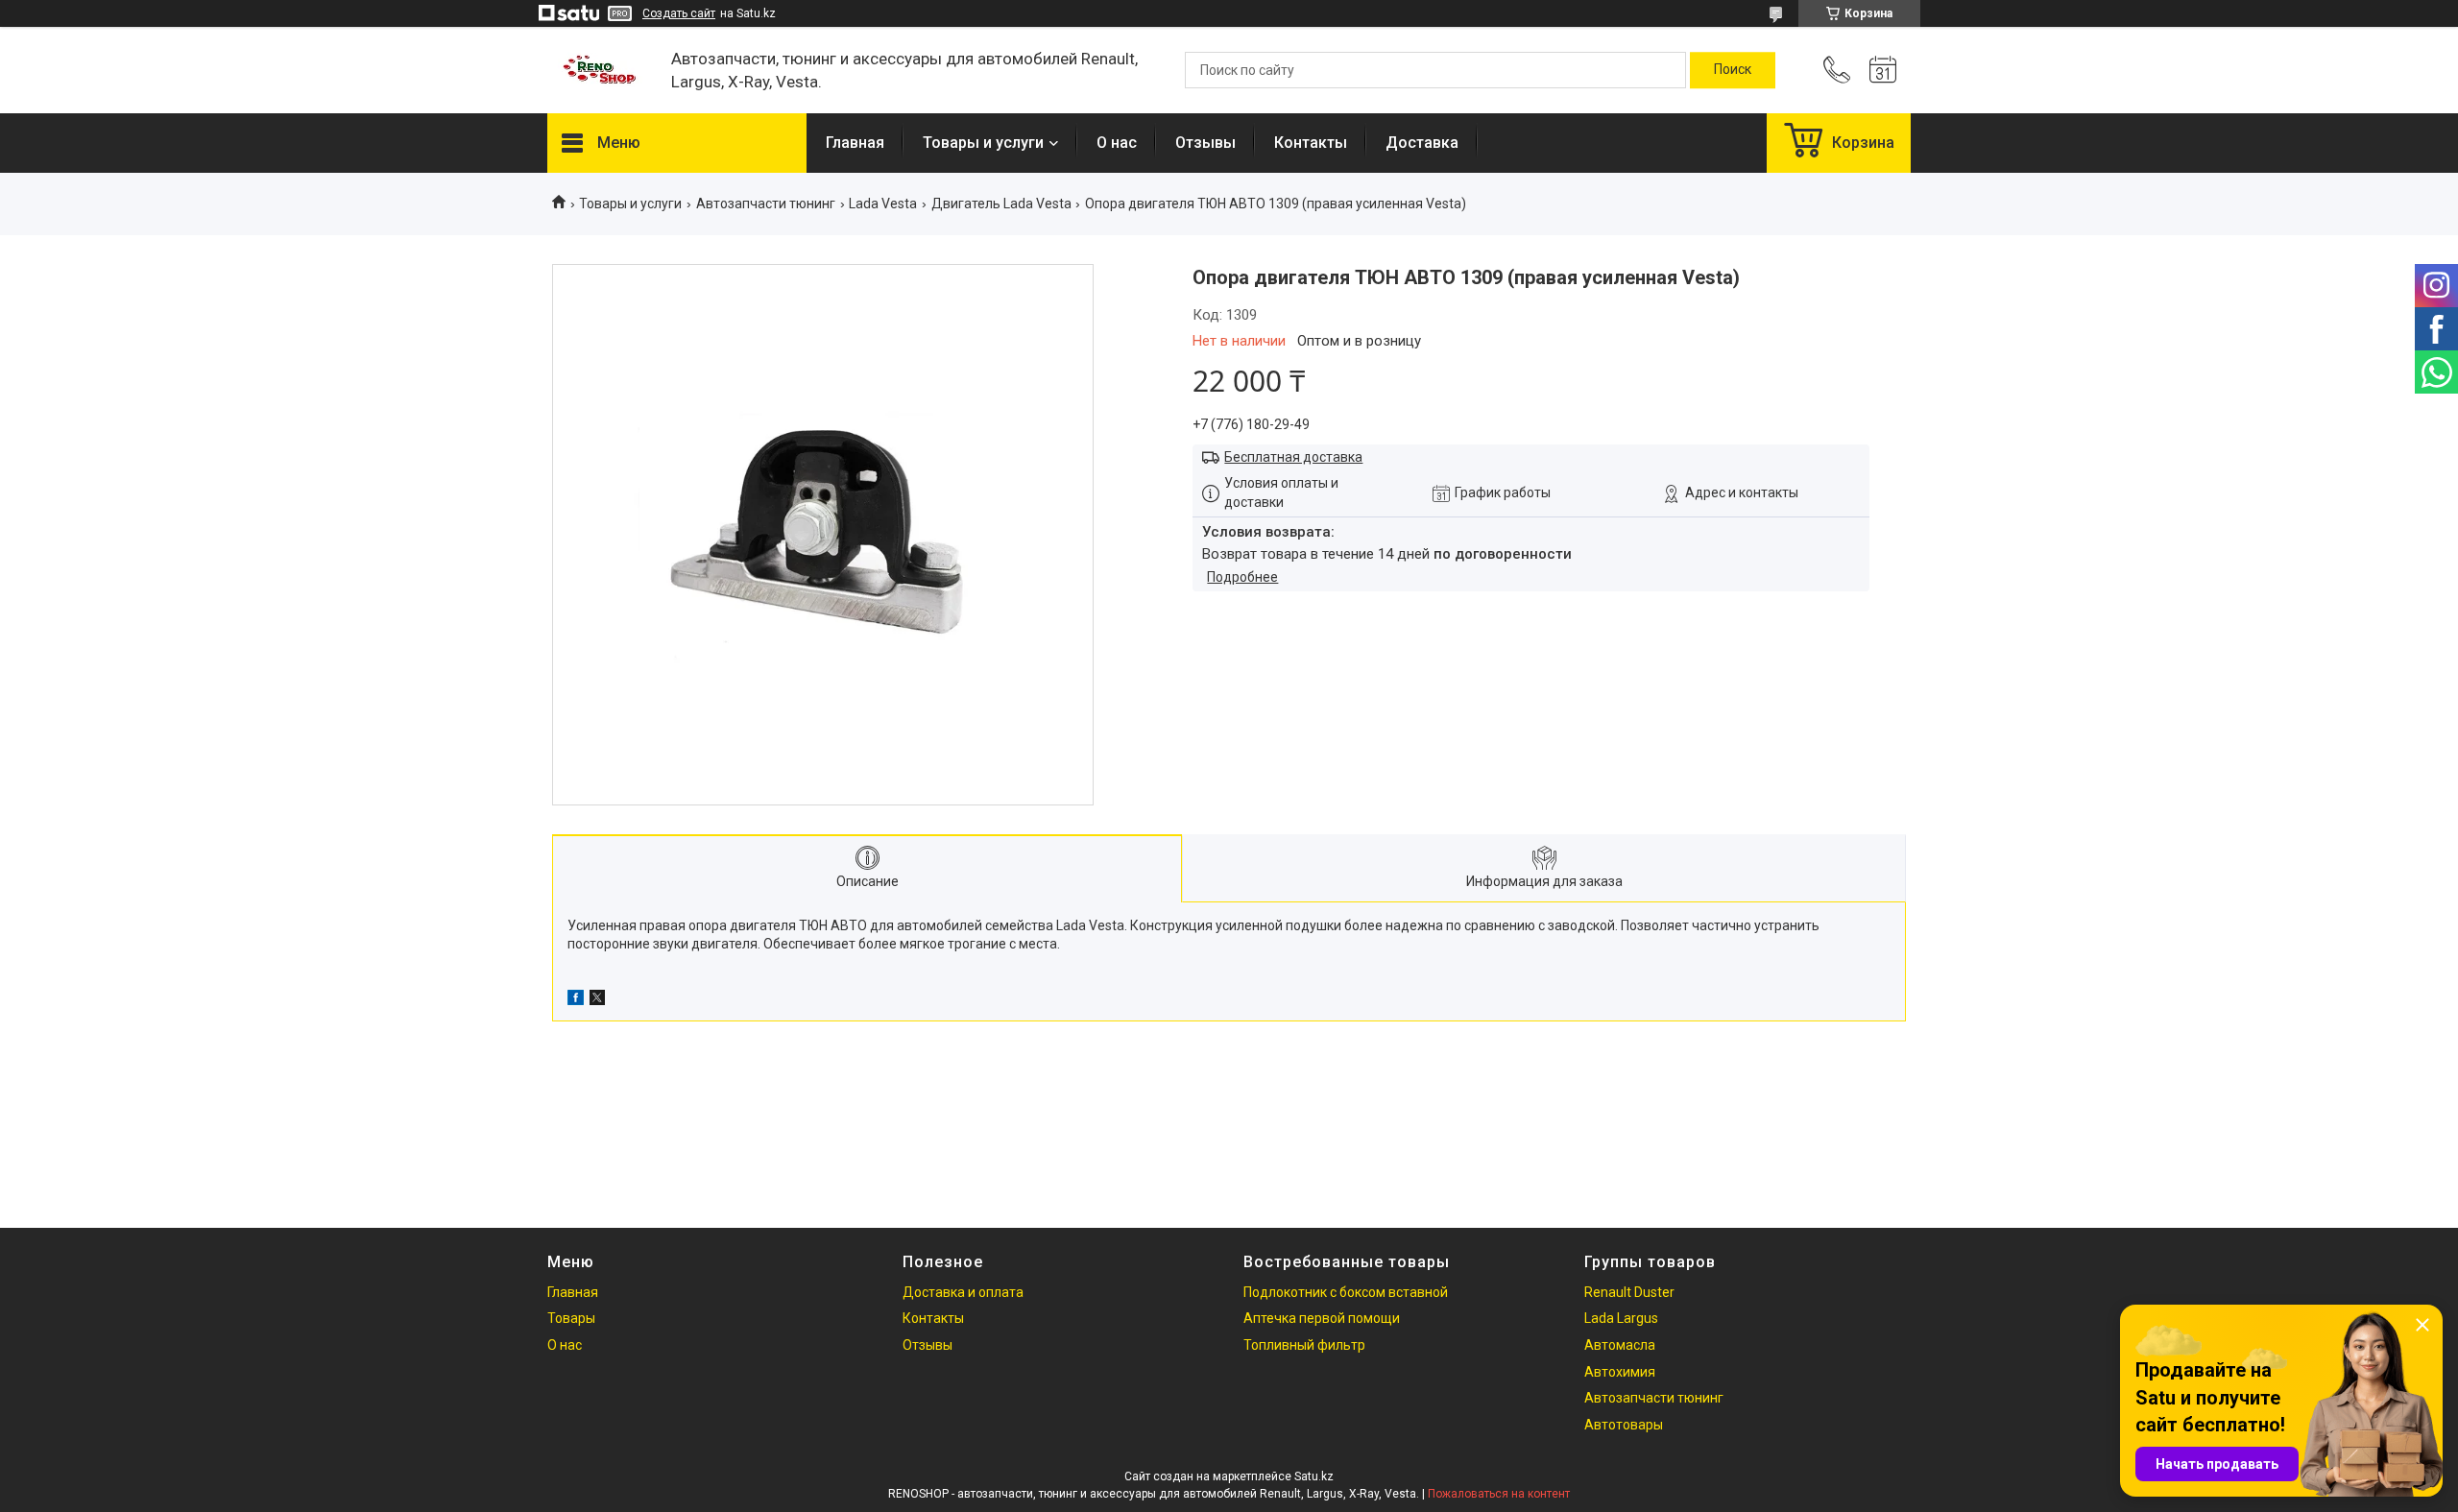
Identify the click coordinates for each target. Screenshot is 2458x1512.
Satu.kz (1314, 1476)
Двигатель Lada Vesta (1001, 204)
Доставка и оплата (963, 1292)
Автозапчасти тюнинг (766, 204)
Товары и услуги (983, 143)
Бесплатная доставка (1293, 457)
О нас (1117, 143)
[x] (597, 1000)
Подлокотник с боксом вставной (1346, 1292)
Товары (571, 1318)
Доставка (1422, 143)
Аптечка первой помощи (1322, 1318)
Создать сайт (679, 13)
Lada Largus (1621, 1318)
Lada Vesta (883, 204)
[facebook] (576, 1000)
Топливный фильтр (1304, 1345)
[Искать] (1733, 70)
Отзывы (1205, 143)
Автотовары (1624, 1425)
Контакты (1311, 143)
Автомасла (1620, 1345)
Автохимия (1620, 1372)
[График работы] (1883, 70)
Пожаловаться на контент (1499, 1494)
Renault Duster (1629, 1292)
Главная (855, 143)
